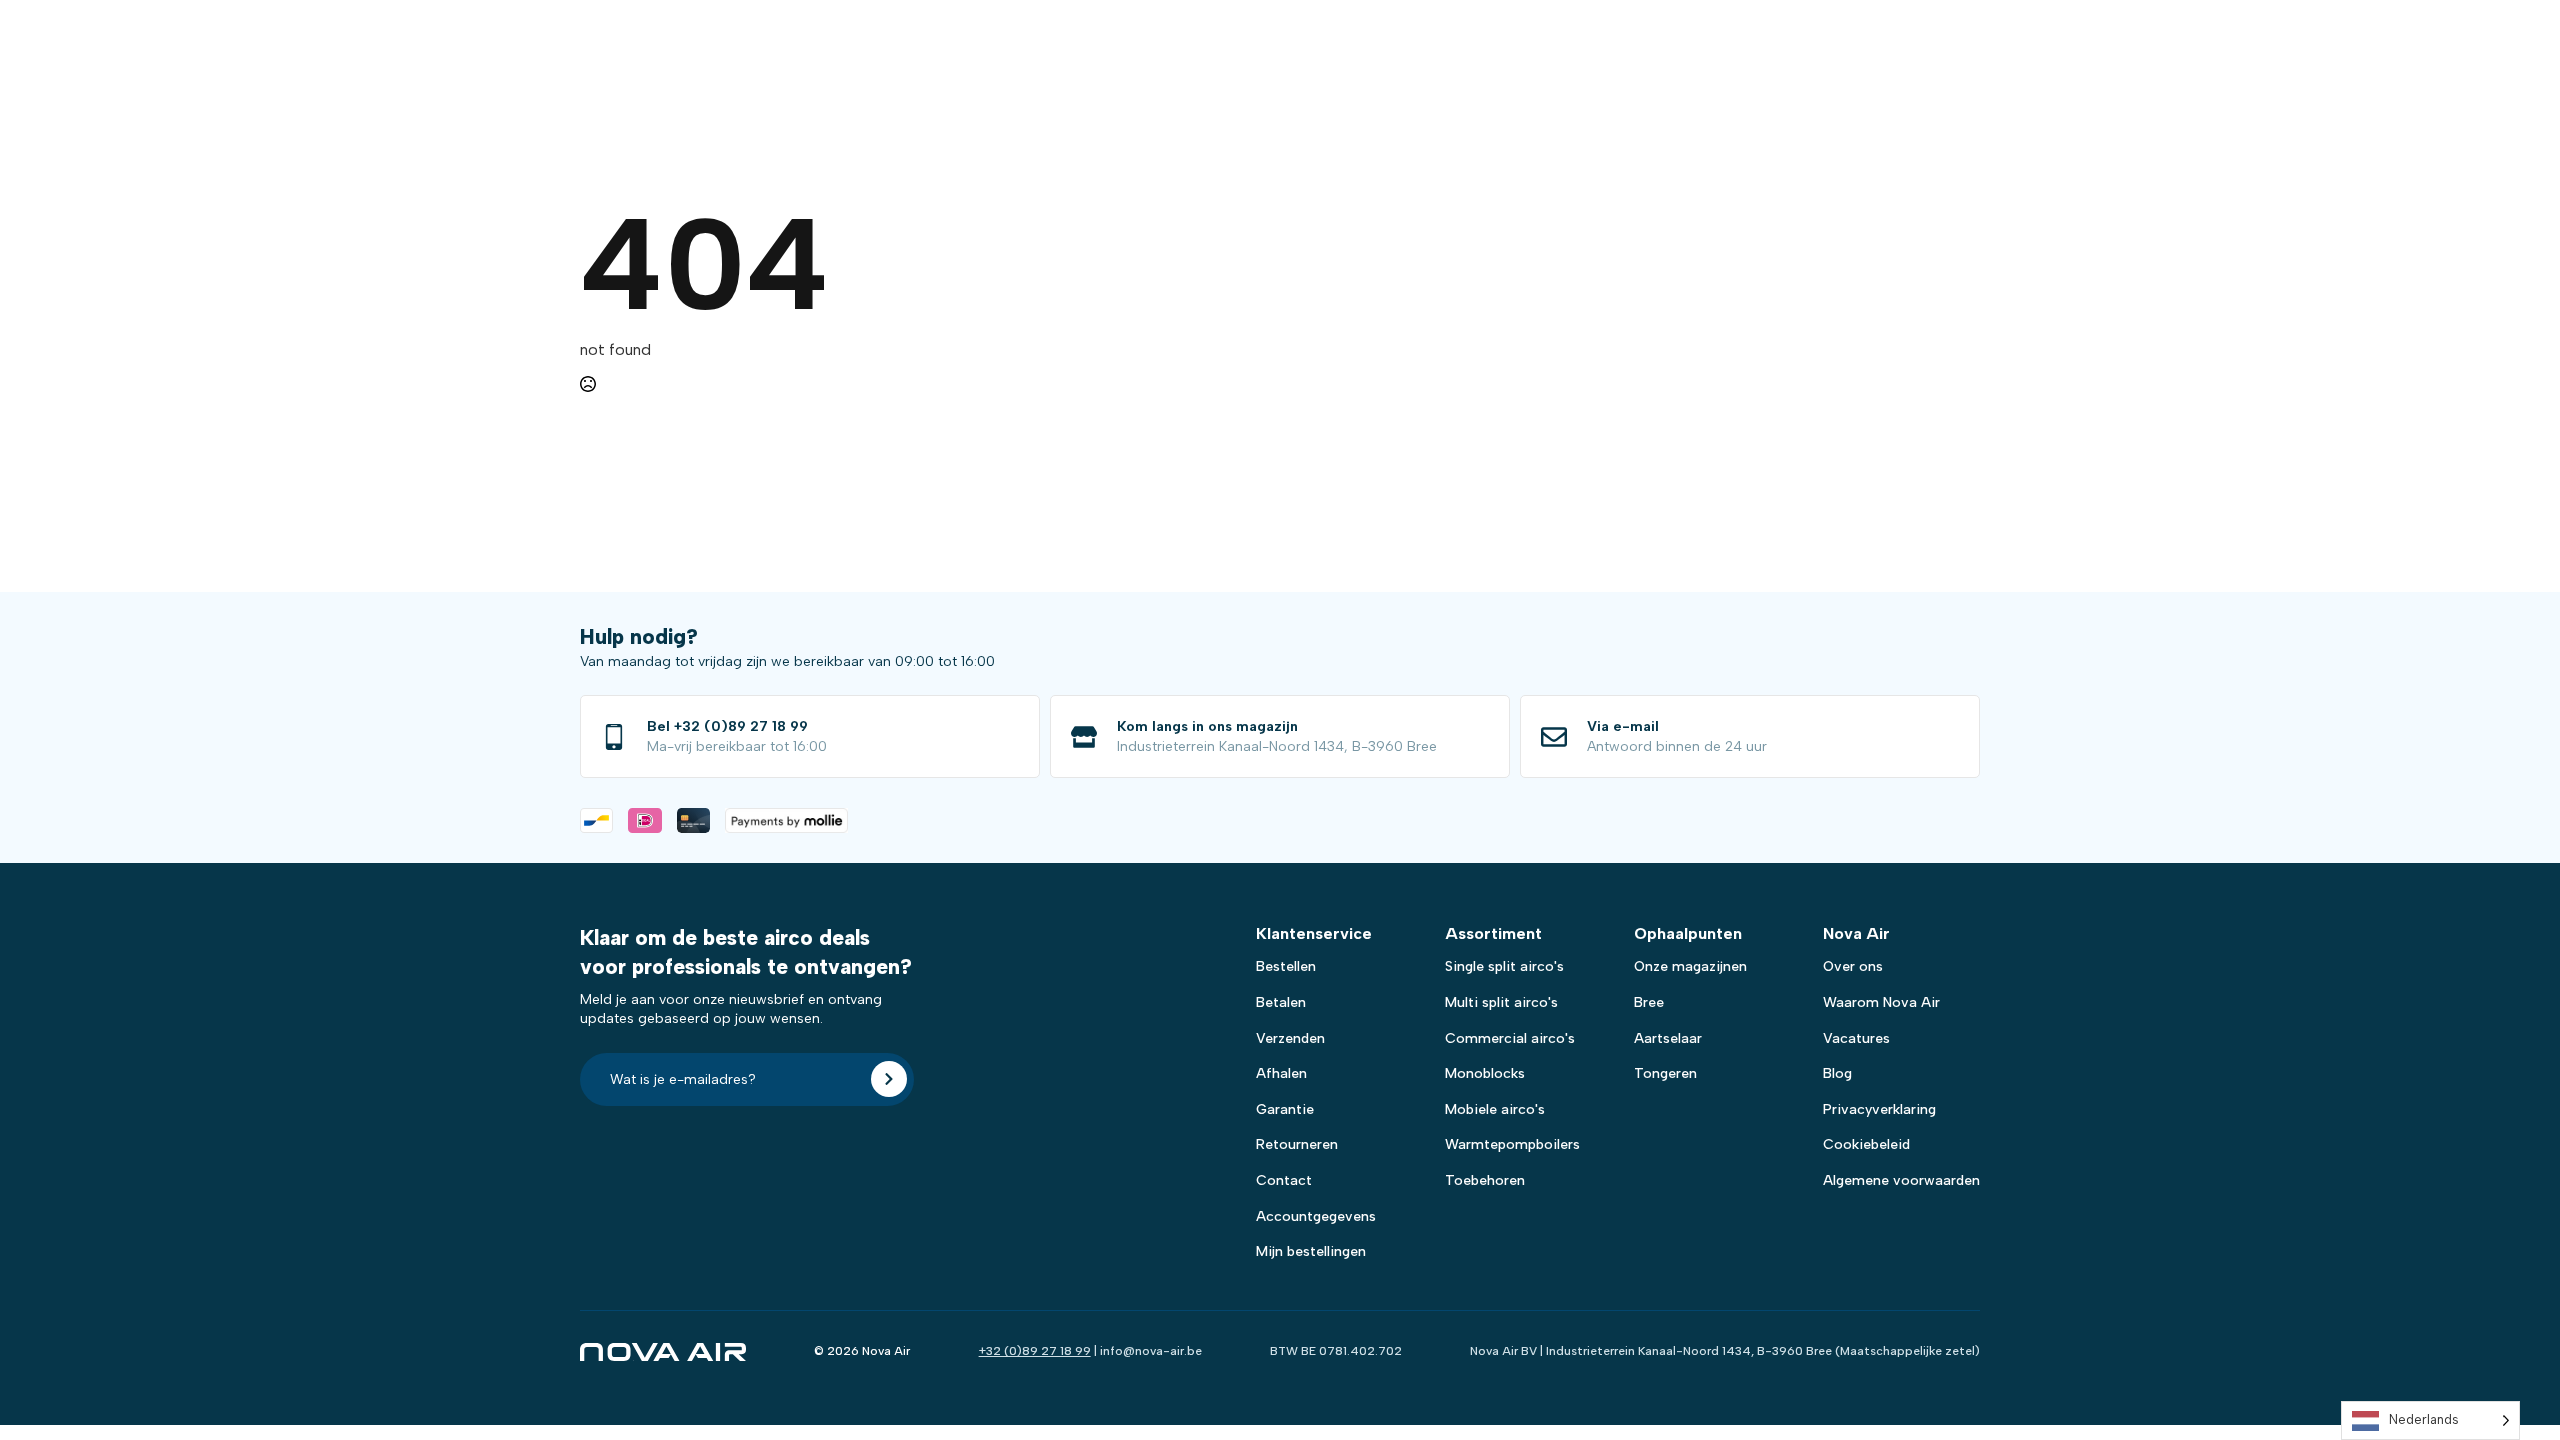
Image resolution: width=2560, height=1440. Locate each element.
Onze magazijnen (1690, 966)
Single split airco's (1504, 966)
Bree (1649, 1002)
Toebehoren (1485, 1180)
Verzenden (1290, 1038)
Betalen (1281, 1002)
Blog (1837, 1073)
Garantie (1285, 1109)
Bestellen (1286, 966)
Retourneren (1297, 1144)
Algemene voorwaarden (1901, 1180)
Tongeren (1665, 1073)
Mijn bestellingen (1311, 1251)
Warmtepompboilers (1512, 1144)
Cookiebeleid (1866, 1144)
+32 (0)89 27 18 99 (1035, 1351)
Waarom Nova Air (1881, 1002)
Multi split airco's (1501, 1002)
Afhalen (1281, 1073)
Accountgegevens (1316, 1216)
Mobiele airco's (1495, 1109)
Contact (1284, 1180)
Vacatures (1856, 1038)
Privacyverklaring (1879, 1109)
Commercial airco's (1510, 1038)
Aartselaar (1668, 1038)
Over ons (1853, 966)
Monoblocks (1485, 1073)
